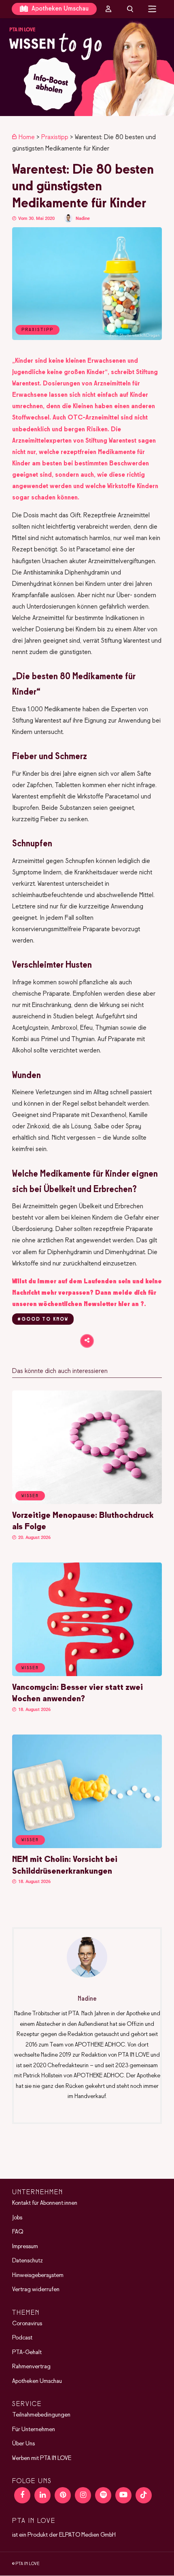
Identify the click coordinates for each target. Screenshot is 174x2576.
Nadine (83, 218)
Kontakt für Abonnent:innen (45, 2204)
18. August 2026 (34, 1710)
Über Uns (23, 2444)
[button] (87, 67)
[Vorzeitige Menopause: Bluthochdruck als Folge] (87, 1502)
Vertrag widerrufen (36, 2290)
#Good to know (43, 1319)
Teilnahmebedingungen (41, 2415)
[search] (130, 9)
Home (27, 137)
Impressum (25, 2247)
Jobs (17, 2218)
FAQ (18, 2232)
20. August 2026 (34, 1538)
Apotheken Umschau (59, 9)
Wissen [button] (30, 1496)
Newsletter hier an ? (114, 1304)
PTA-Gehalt (27, 2352)
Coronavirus (27, 2324)
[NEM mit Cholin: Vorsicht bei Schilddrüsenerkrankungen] (87, 1846)
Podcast (22, 2338)
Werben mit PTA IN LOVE (42, 2458)
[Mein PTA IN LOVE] (108, 9)
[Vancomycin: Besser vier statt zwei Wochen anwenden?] (87, 1674)
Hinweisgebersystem (38, 2275)
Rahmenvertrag (31, 2367)
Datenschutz (28, 2261)
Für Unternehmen (34, 2430)
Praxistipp (55, 137)
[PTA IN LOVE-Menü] (152, 9)
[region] (87, 67)
